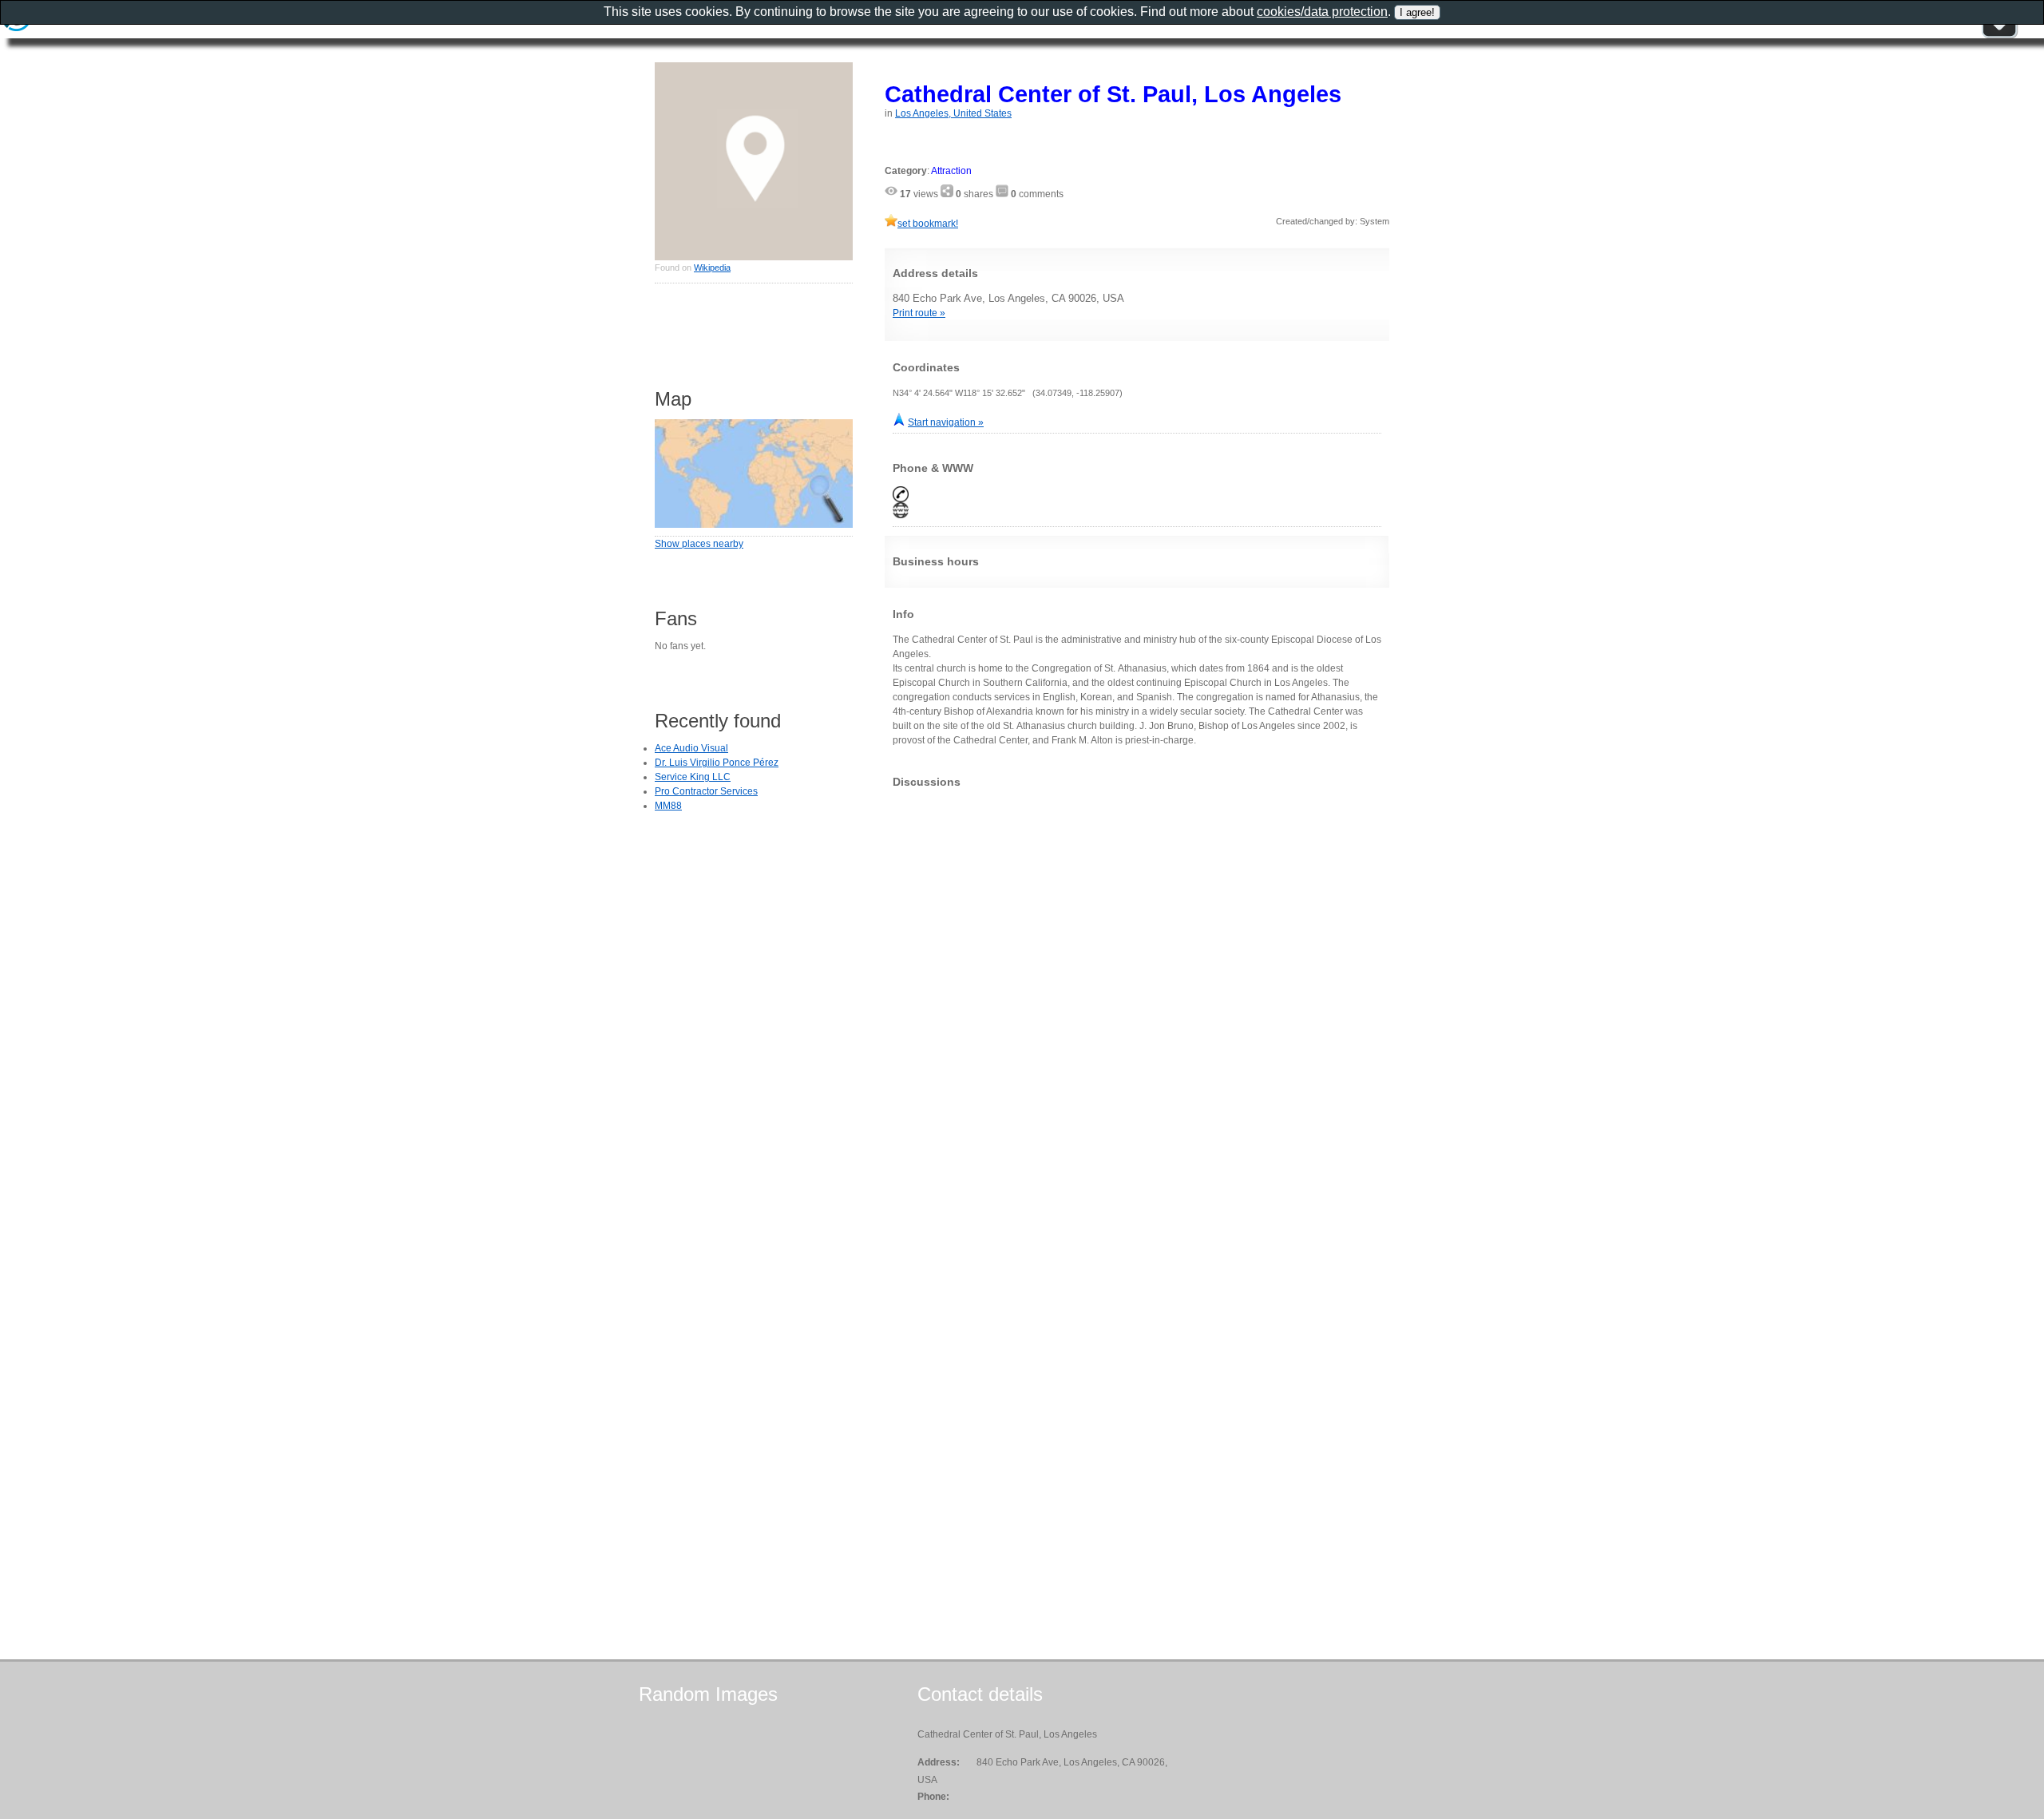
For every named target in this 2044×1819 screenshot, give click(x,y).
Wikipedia (712, 267)
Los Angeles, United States (953, 113)
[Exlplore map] (754, 525)
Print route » (919, 313)
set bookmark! (928, 224)
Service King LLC (693, 777)
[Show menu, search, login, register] (1999, 35)
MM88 (668, 806)
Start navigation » (946, 422)
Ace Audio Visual (691, 748)
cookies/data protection (1322, 12)
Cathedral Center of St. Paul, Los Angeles (1113, 94)
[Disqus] (1137, 1000)
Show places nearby (699, 544)
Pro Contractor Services (706, 791)
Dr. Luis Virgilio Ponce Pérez (717, 763)
